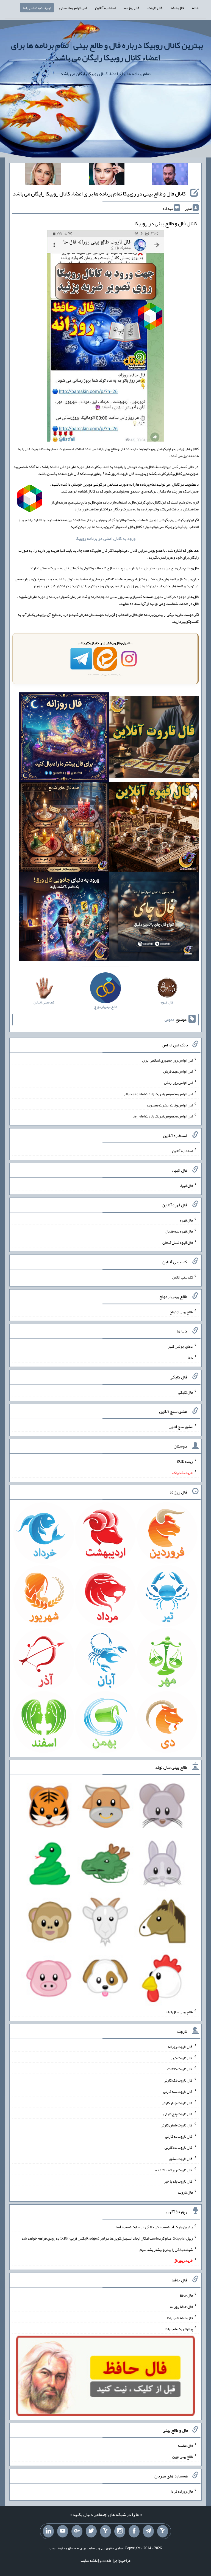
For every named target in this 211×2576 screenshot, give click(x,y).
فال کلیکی (185, 1392)
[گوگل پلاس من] (77, 2531)
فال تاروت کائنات (180, 2069)
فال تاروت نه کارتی (179, 2136)
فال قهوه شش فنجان (178, 1242)
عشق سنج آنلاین (181, 1427)
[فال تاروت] (154, 738)
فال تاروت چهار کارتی (177, 2102)
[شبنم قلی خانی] (43, 175)
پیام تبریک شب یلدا (179, 2329)
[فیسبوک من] (134, 2531)
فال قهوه (186, 1220)
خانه (195, 8)
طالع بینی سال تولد (179, 2012)
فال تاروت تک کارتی (178, 2080)
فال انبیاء (186, 1185)
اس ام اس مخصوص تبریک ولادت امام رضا (163, 1116)
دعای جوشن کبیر (180, 1346)
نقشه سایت (89, 2560)
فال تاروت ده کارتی (179, 2147)
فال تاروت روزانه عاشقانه (174, 2170)
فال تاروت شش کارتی (177, 2125)
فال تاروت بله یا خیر (178, 2181)
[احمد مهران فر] (170, 175)
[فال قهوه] (154, 828)
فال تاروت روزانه (180, 2047)
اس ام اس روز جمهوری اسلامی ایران (167, 1060)
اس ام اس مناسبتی (73, 8)
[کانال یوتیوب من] (63, 2531)
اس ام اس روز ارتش (178, 1082)
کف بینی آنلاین (182, 1277)
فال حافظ (177, 8)
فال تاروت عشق (181, 2159)
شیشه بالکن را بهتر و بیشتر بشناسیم (166, 2249)
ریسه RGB (185, 1461)
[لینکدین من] (48, 2531)
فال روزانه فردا (182, 2491)
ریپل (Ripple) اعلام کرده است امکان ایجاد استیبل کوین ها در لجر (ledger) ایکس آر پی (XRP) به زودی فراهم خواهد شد (107, 2238)
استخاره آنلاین (105, 8)
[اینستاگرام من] (120, 2531)
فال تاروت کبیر (182, 2058)
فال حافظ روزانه (181, 2306)
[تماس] (105, 2531)
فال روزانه (132, 8)
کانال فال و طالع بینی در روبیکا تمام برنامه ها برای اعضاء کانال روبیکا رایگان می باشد (99, 194)
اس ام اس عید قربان (178, 1071)
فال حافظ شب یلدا (180, 2317)
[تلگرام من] (148, 2531)
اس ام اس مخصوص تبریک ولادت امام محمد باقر (158, 1094)
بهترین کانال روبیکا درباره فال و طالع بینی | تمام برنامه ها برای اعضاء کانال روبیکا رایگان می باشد (107, 51)
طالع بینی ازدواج (181, 1312)
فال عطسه (185, 2445)
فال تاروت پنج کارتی (178, 2114)
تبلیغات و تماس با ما (37, 8)
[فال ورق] (64, 918)
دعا (190, 1358)
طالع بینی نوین (183, 2457)
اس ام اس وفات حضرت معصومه (170, 1105)
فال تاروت (155, 8)
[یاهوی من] (163, 2531)
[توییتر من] (91, 2531)
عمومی (170, 1019)
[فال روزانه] (64, 738)
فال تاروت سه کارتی (178, 2091)
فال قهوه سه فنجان (179, 1231)
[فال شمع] (64, 828)
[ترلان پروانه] (107, 175)
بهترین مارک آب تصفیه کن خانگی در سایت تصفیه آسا (154, 2227)
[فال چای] (154, 918)
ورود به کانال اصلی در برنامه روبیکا (105, 538)
